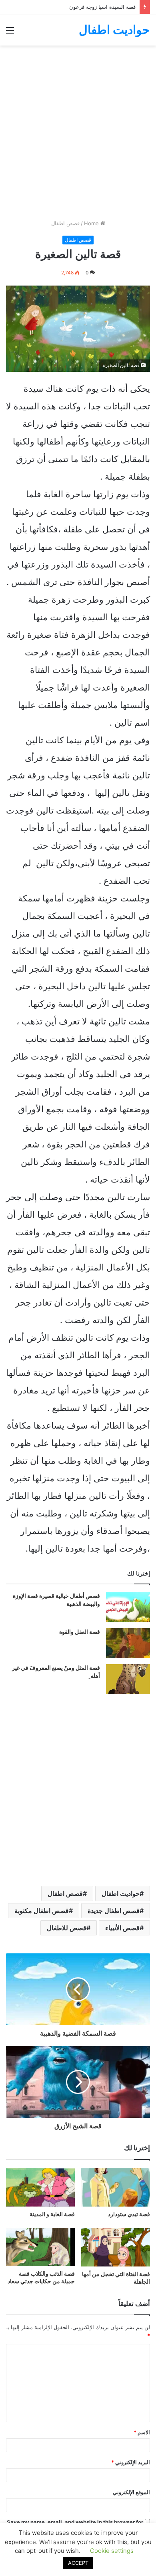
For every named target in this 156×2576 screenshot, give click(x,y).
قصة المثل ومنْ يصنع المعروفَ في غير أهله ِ (56, 1672)
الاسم (142, 2432)
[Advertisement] (78, 135)
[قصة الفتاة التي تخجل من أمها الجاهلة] (116, 2247)
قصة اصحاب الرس (115, 7)
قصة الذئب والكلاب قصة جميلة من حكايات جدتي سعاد (41, 2277)
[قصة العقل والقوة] (128, 1643)
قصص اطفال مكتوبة (42, 1911)
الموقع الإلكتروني (131, 2492)
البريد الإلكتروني (131, 2462)
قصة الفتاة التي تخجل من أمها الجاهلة (116, 2278)
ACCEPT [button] (78, 2563)
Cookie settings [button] (112, 2551)
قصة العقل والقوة (80, 1632)
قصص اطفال (65, 223)
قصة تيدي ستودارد (129, 2214)
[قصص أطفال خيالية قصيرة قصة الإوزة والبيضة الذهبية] (128, 1607)
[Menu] (10, 33)
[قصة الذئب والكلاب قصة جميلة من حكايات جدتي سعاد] (40, 2247)
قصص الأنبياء (122, 1928)
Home (92, 223)
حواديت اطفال (121, 1893)
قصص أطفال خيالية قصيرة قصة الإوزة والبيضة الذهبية (56, 1600)
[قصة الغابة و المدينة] (40, 2187)
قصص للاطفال (67, 1928)
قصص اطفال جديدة (114, 1911)
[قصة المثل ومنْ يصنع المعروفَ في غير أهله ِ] (128, 1679)
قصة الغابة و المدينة (52, 2214)
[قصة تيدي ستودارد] (116, 2187)
